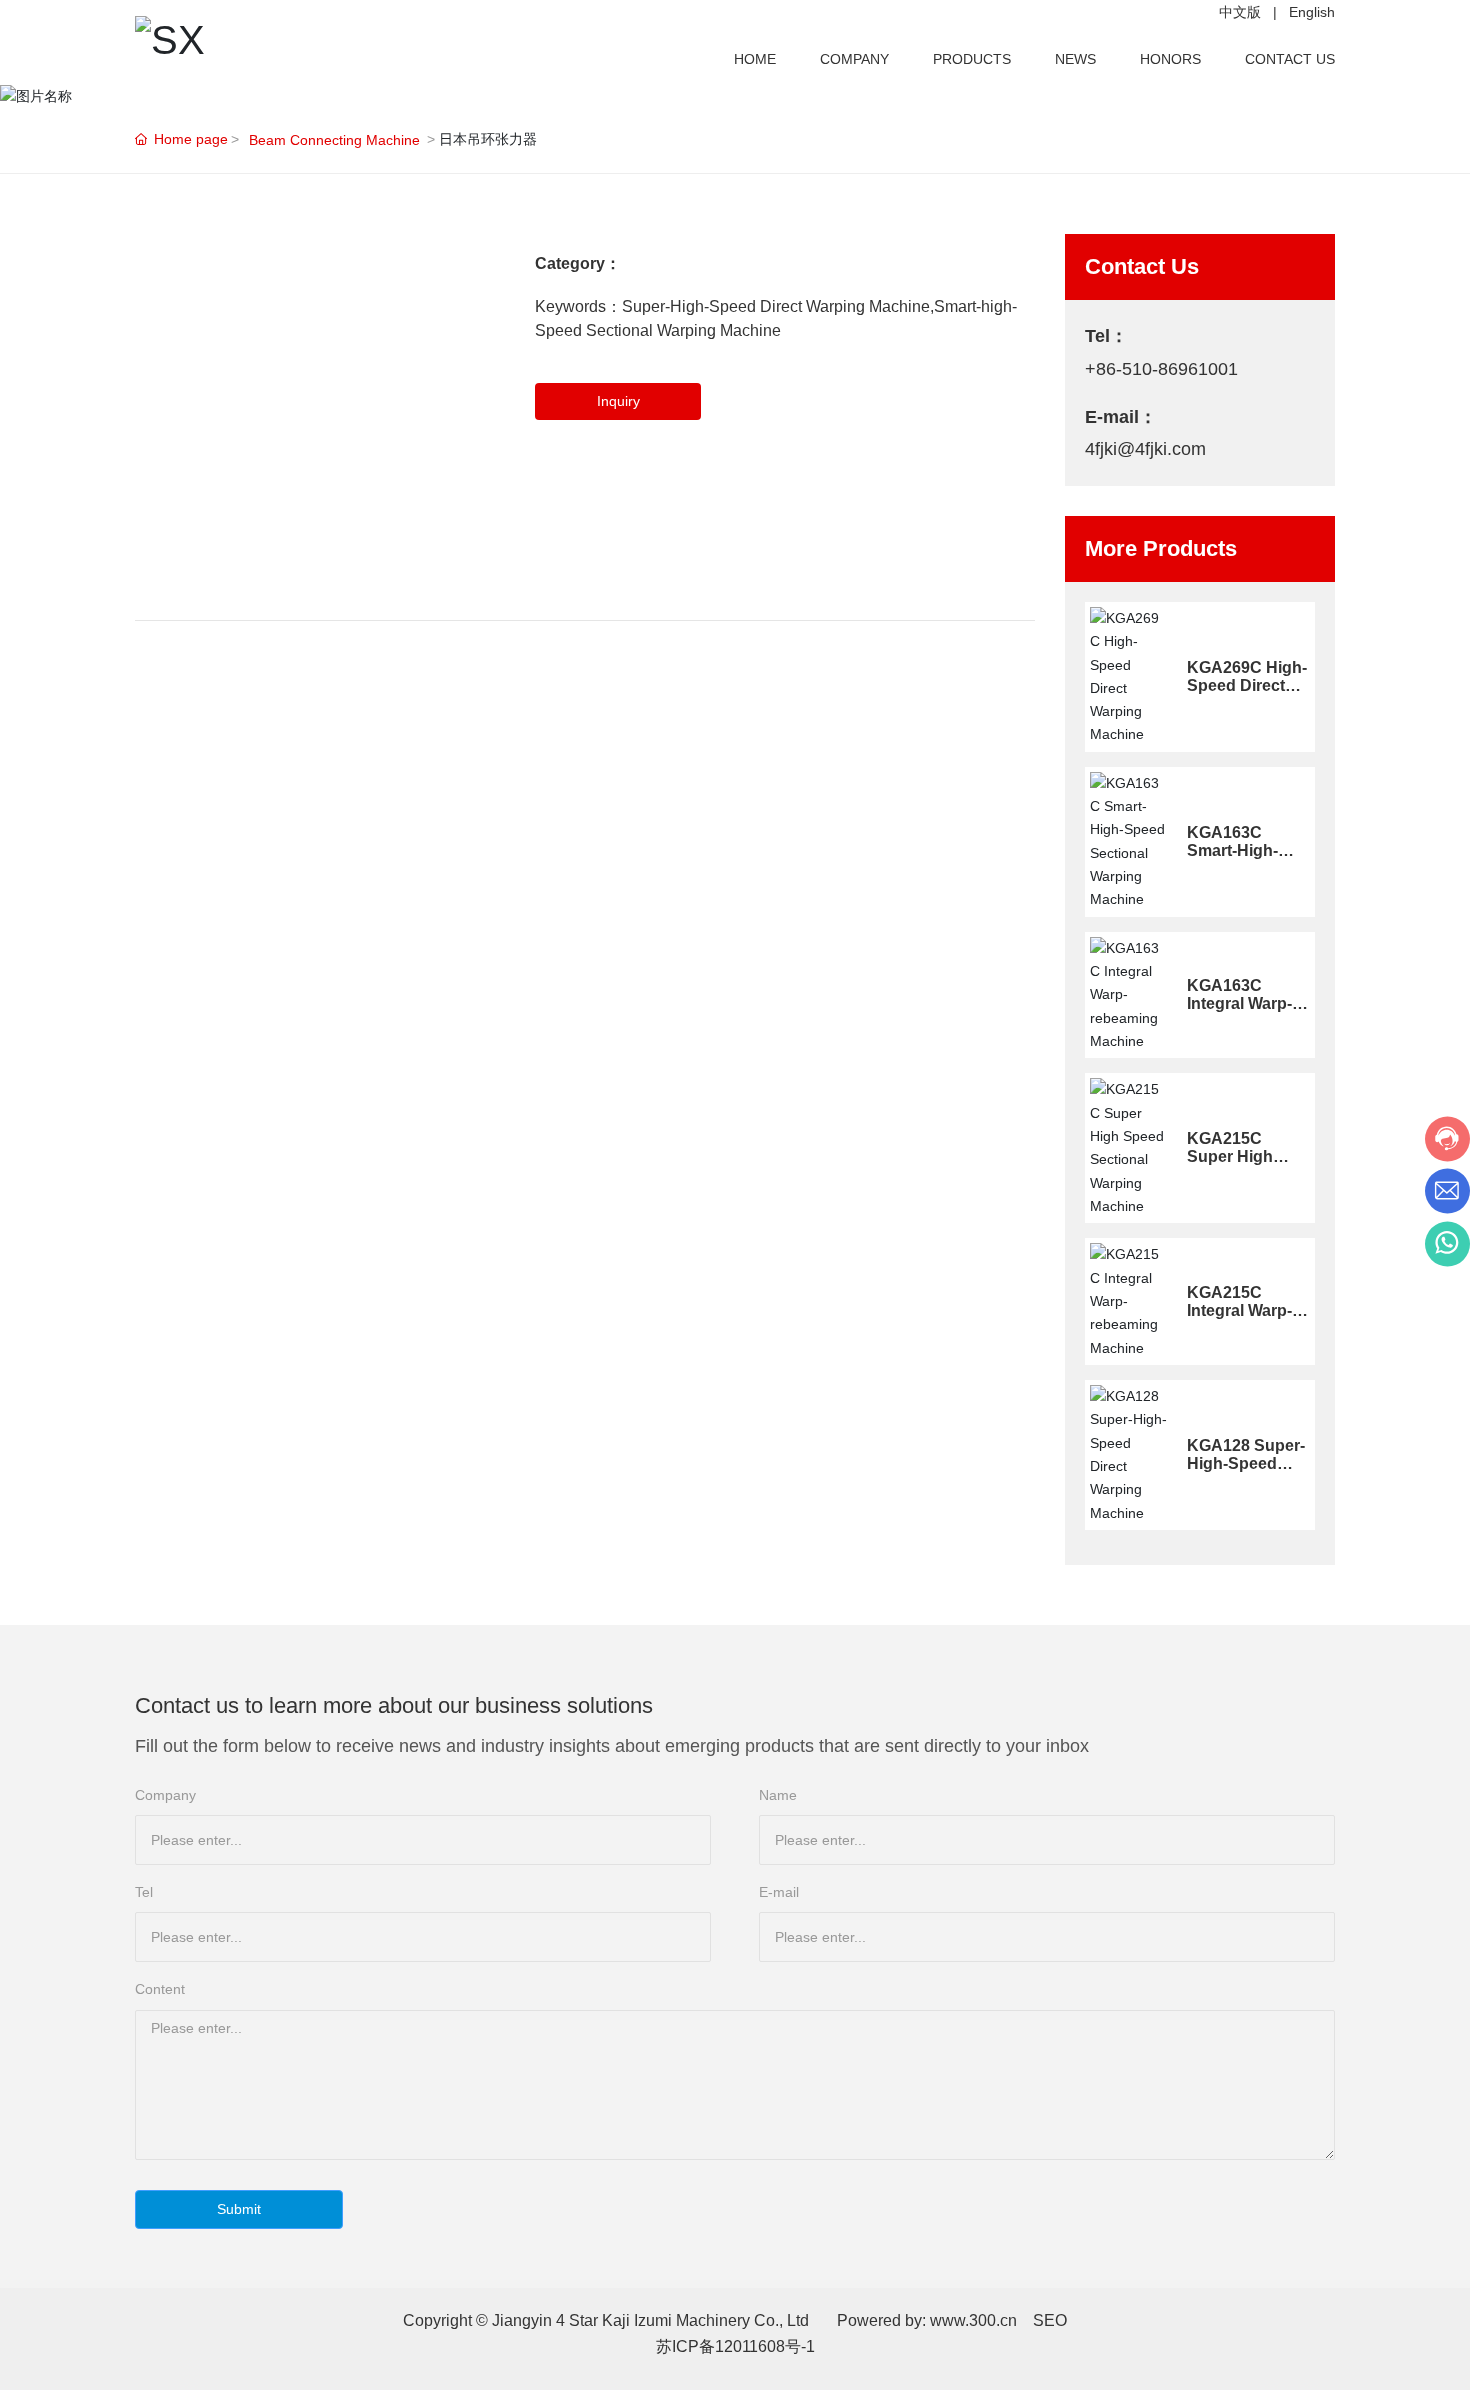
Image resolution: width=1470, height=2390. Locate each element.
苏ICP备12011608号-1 (735, 2346)
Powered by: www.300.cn (927, 2320)
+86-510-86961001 (1161, 369)
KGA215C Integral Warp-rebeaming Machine (1239, 1319)
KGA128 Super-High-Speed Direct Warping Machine (1246, 1472)
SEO (1050, 2320)
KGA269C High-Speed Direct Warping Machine (1247, 694)
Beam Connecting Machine (334, 140)
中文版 (1240, 12)
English (1312, 12)
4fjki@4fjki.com (1145, 449)
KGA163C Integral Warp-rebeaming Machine (1239, 1012)
